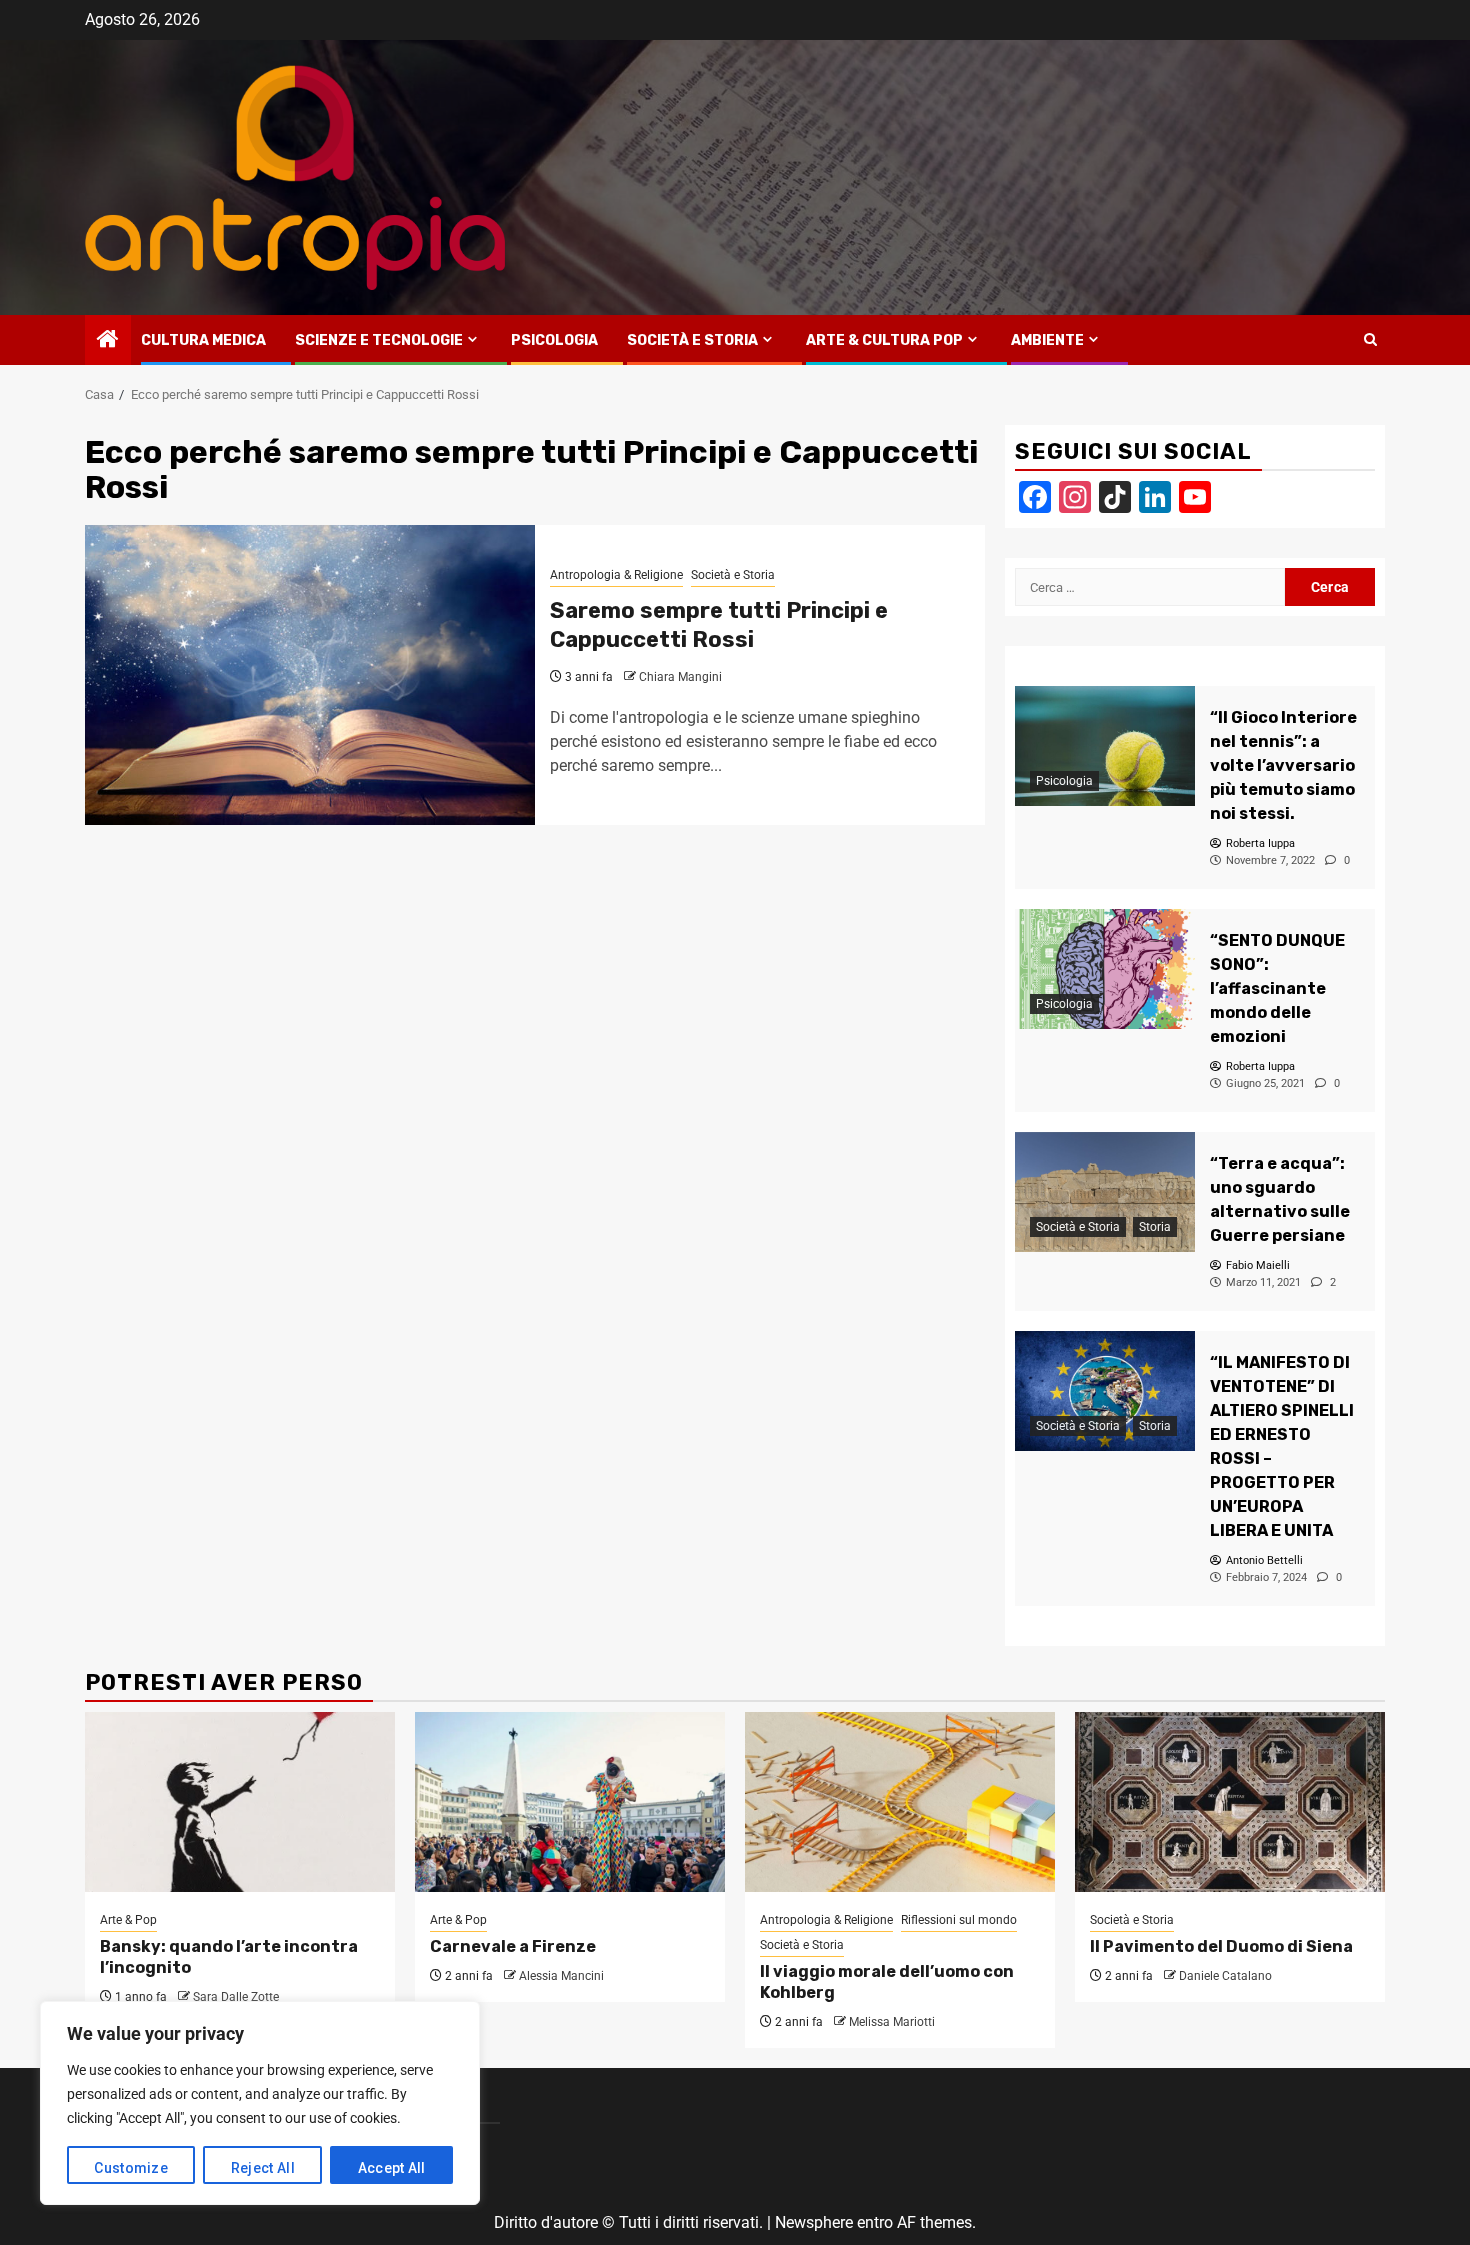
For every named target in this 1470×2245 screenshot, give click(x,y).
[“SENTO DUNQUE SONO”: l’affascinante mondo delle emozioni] (1105, 969)
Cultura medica (203, 340)
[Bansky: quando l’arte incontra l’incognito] (240, 1802)
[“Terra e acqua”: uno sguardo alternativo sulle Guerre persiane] (1105, 1192)
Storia (1155, 1227)
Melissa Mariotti (892, 2022)
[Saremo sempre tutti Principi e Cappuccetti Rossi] (310, 675)
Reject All (263, 2168)
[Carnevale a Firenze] (570, 1802)
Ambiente (1047, 340)
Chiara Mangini (680, 677)
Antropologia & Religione (616, 575)
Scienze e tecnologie (379, 340)
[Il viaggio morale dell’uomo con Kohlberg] (900, 1802)
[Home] (108, 341)
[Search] (1370, 340)
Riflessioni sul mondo (959, 1920)
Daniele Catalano (1225, 1976)
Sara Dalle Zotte (236, 1997)
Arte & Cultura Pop (884, 340)
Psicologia (554, 340)
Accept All (392, 2168)
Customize (131, 2168)
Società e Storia (692, 340)
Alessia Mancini (561, 1976)
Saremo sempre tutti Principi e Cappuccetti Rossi (719, 625)
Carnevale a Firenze (513, 1946)
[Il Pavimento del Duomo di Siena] (1230, 1802)
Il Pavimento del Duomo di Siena (1221, 1946)
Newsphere (814, 2222)
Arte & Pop (128, 1920)
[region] (260, 2103)
